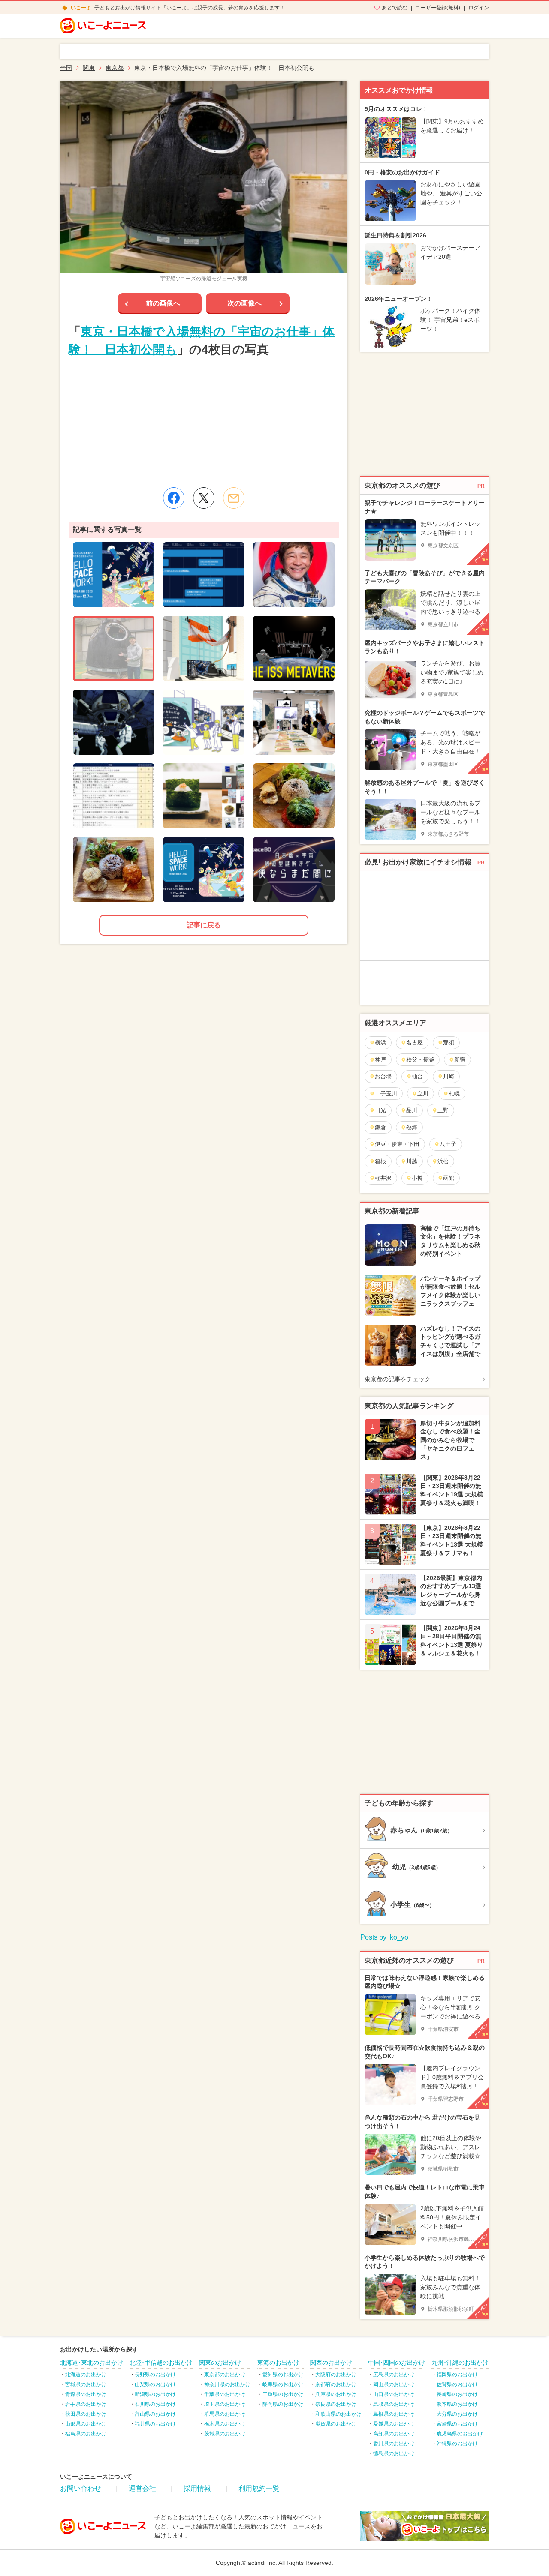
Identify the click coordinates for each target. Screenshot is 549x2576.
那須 (449, 1042)
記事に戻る (204, 925)
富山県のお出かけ (155, 2414)
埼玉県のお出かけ (225, 2404)
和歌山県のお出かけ (338, 2414)
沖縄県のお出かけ (457, 2444)
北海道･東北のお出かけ (92, 2363)
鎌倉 (380, 1127)
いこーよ (81, 8)
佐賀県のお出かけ (457, 2384)
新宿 (460, 1060)
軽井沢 (383, 1178)
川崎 (449, 1076)
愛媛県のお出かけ (394, 2424)
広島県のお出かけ (394, 2375)
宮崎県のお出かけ (457, 2424)
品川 (412, 1110)
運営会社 (142, 2488)
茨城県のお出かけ (225, 2434)
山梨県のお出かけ (155, 2384)
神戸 (380, 1060)
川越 (412, 1161)
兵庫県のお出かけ (336, 2394)
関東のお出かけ (220, 2363)
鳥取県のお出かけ (394, 2404)
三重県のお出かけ (283, 2394)
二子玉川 (386, 1093)
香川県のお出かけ (394, 2444)
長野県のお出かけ (155, 2375)
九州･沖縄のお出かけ (460, 2363)
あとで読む (395, 8)
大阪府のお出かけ (336, 2375)
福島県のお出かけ (86, 2434)
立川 (423, 1093)
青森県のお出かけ (86, 2394)
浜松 (443, 1161)
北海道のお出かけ (86, 2375)
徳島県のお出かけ (394, 2453)
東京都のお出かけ (225, 2375)
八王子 (448, 1144)
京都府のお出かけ (336, 2384)
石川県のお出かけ (155, 2404)
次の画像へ (244, 303)
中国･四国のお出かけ (397, 2363)
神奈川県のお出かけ (227, 2384)
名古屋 (415, 1042)
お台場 (383, 1076)
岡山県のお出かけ (394, 2384)
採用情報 (197, 2488)
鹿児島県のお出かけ (460, 2434)
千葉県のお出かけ (225, 2394)
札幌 (454, 1093)
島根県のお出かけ (394, 2414)
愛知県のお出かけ (283, 2375)
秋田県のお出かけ (86, 2414)
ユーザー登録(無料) (438, 8)
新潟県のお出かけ (155, 2394)
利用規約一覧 (259, 2488)
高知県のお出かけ (394, 2434)
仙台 (417, 1076)
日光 (380, 1110)
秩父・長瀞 (420, 1060)
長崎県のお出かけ (457, 2394)
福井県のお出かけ (155, 2424)
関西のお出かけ (331, 2363)
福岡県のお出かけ (457, 2375)
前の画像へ (163, 303)
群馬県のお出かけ (225, 2414)
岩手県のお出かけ (86, 2404)
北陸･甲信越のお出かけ (161, 2363)
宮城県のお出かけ (86, 2384)
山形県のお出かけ (86, 2424)
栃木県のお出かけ (225, 2424)
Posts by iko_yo (384, 1937)
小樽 (417, 1178)
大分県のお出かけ (457, 2414)
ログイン (479, 8)
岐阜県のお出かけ (283, 2384)
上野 (443, 1110)
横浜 (380, 1042)
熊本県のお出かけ (457, 2404)
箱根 (380, 1161)
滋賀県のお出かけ (336, 2424)
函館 (449, 1178)
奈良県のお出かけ (336, 2404)
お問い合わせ (81, 2488)
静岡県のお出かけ (283, 2404)
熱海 (412, 1127)
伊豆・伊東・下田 (397, 1144)
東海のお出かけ (278, 2363)
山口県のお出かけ (394, 2394)
